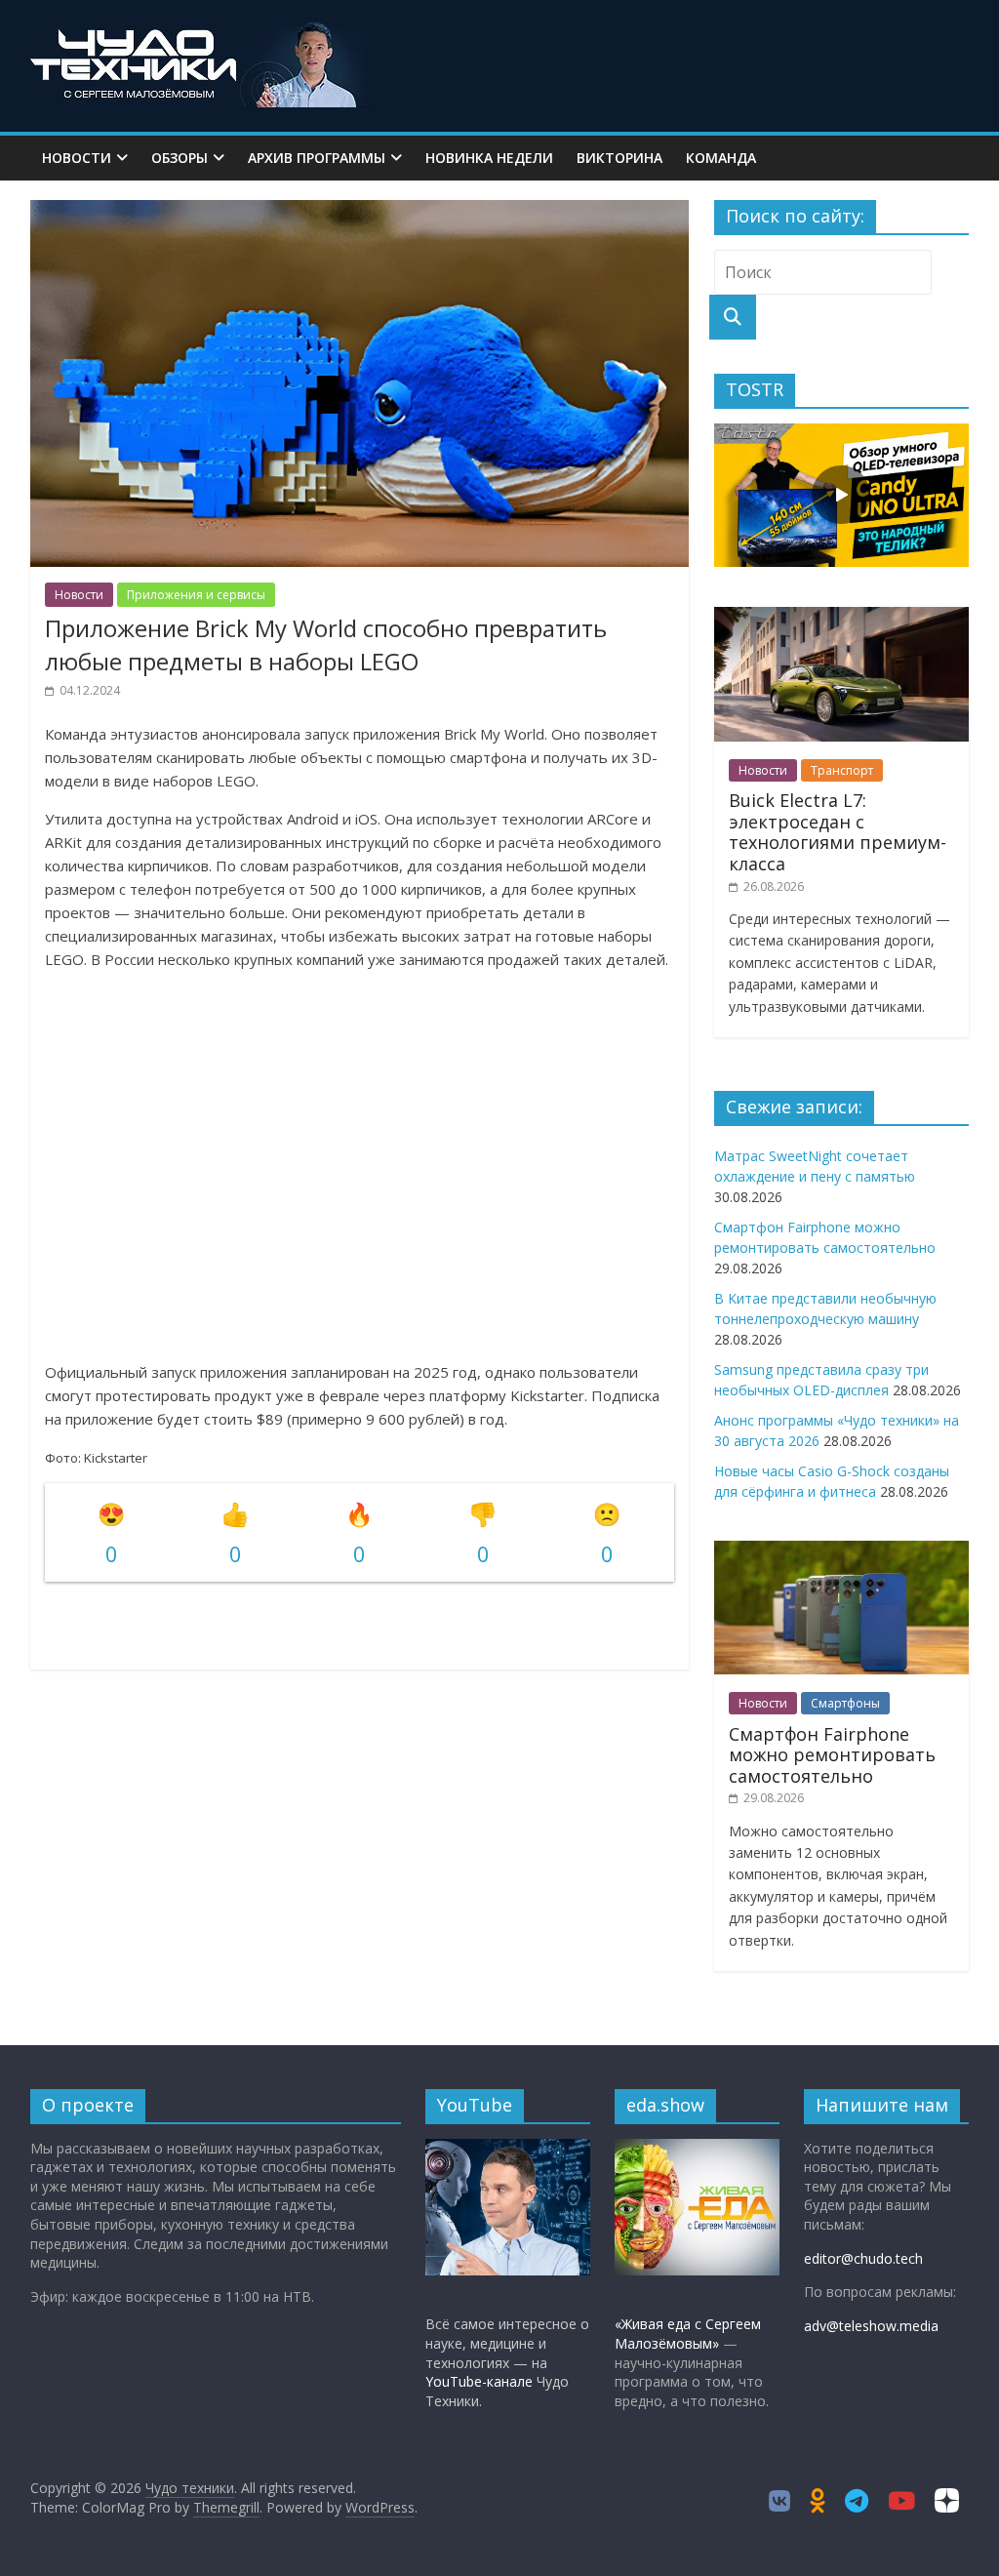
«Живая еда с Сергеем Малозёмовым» (688, 2334)
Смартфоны (845, 1703)
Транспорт (842, 770)
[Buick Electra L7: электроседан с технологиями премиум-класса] (842, 617)
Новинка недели (489, 158)
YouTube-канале (479, 2381)
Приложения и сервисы (196, 595)
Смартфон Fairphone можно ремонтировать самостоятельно (832, 1755)
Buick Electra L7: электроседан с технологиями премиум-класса (838, 832)
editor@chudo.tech (863, 2258)
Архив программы (317, 158)
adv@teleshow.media (871, 2326)
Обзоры (180, 158)
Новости (77, 158)
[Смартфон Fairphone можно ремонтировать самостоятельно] (842, 1551)
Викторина (619, 158)
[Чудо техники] (201, 31)
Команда (721, 158)
